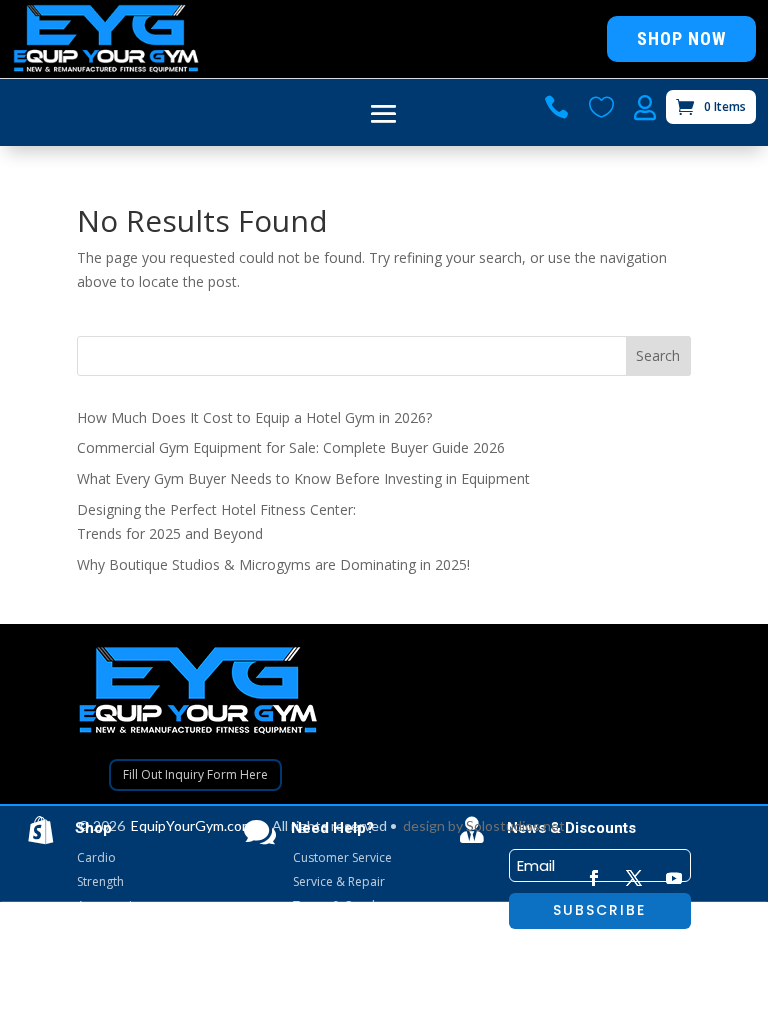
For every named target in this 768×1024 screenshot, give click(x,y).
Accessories (111, 905)
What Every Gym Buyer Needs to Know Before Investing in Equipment (303, 478)
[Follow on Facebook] (594, 878)
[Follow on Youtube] (674, 878)
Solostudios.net (515, 825)
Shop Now (681, 38)
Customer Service (342, 857)
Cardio (96, 857)
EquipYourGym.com (192, 825)
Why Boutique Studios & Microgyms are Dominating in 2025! (273, 564)
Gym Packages (118, 929)
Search (658, 355)
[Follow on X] (634, 878)
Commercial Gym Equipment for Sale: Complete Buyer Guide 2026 (291, 447)
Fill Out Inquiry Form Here (195, 774)
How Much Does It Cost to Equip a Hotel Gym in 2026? (254, 417)
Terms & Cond (334, 905)
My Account (325, 929)
